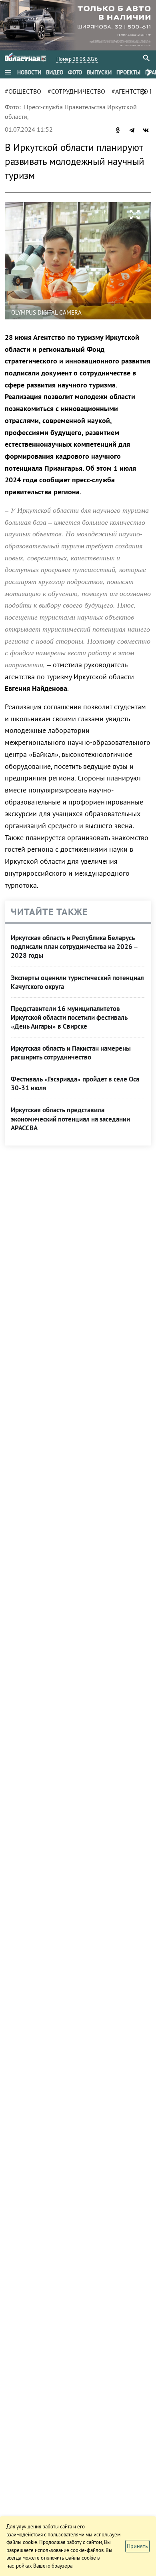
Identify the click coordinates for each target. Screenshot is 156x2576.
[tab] (29, 72)
